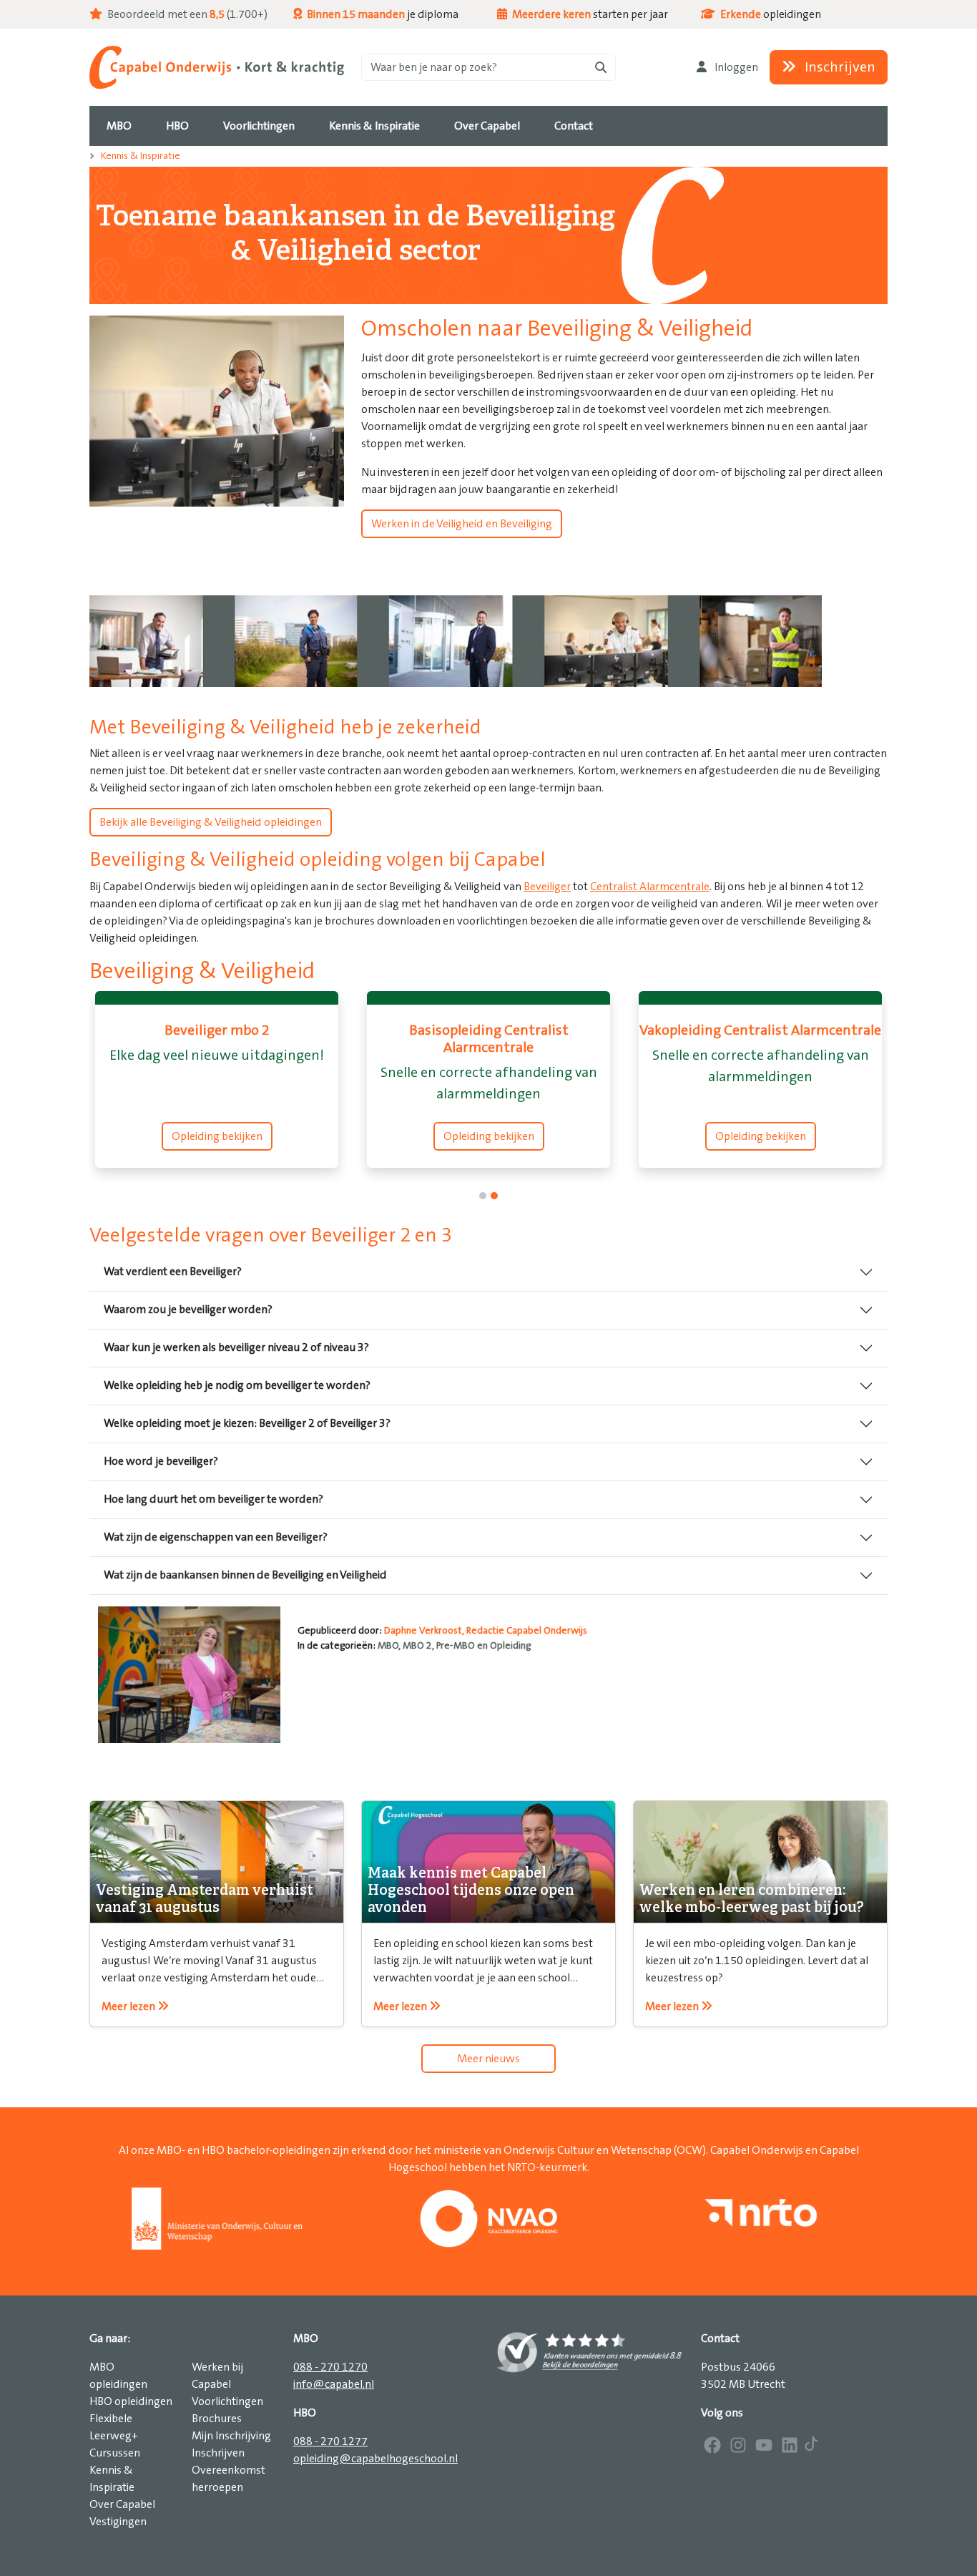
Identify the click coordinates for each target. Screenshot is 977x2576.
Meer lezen (129, 2006)
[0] (483, 1196)
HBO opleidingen (131, 2401)
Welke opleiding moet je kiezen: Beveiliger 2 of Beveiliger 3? (247, 1423)
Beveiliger (547, 887)
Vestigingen (118, 2522)
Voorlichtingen (227, 2401)
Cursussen (115, 2453)
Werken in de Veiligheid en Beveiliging (462, 524)
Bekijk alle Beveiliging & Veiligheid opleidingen (211, 822)
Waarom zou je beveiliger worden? (188, 1309)
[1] (494, 1196)
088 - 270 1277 (330, 2441)
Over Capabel (122, 2504)
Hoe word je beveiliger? (161, 1461)
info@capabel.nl (334, 2384)
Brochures (217, 2419)
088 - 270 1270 (330, 2367)
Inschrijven (839, 67)
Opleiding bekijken (217, 1136)
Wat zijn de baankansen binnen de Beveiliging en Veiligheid (245, 1575)
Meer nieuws (488, 2059)
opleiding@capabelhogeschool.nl (375, 2459)
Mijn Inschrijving (231, 2436)
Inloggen (735, 67)
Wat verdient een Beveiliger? (173, 1272)
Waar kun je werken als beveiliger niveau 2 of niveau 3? (236, 1347)
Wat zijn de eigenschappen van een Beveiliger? (216, 1537)
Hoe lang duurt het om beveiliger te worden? (213, 1499)
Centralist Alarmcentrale (650, 887)
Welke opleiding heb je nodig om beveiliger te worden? (237, 1385)
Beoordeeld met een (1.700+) (186, 14)
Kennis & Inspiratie (141, 156)
